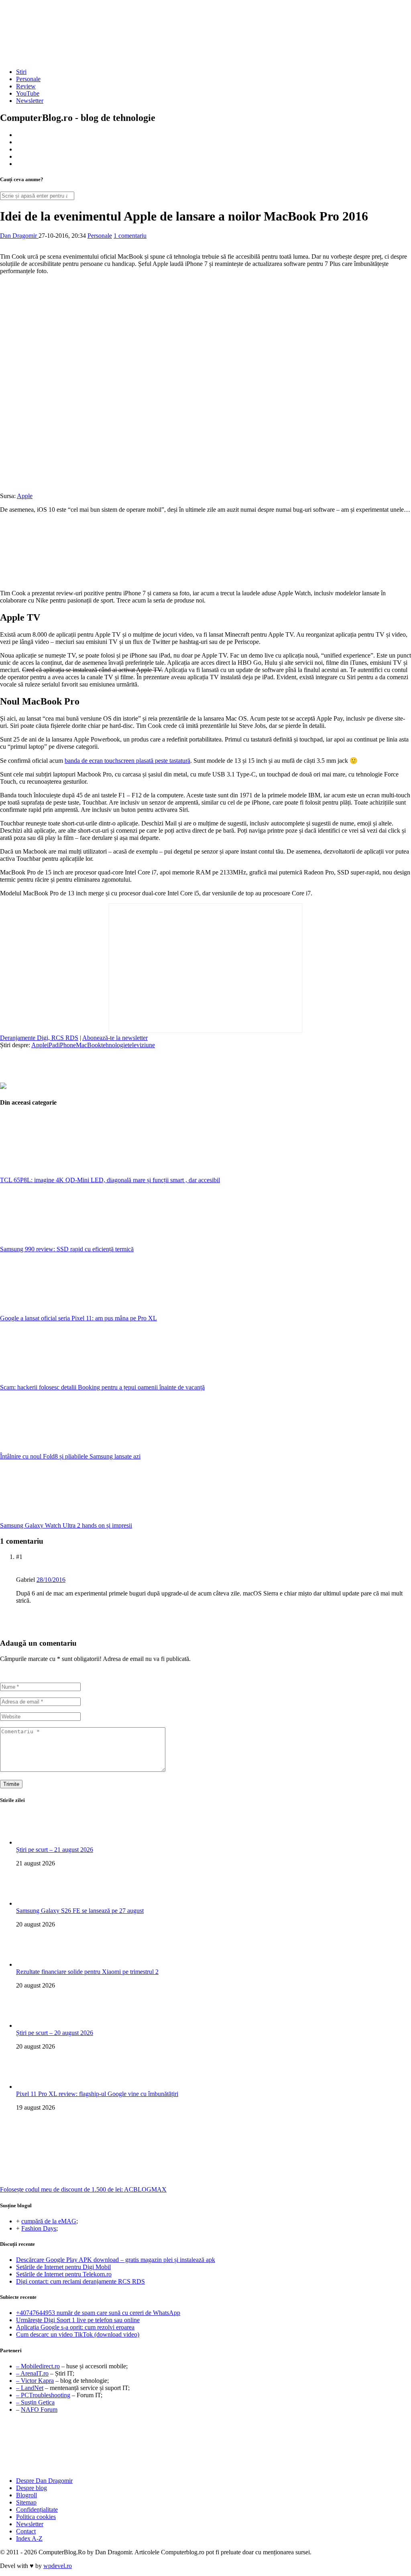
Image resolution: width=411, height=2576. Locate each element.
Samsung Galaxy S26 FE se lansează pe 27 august (80, 1911)
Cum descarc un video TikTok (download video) (78, 2334)
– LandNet (30, 2388)
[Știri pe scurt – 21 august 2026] (32, 1842)
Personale (28, 79)
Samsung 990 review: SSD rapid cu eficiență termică (67, 1249)
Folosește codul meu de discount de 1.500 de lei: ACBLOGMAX (83, 2189)
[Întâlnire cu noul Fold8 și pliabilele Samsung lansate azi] (60, 1449)
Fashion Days (39, 2228)
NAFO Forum (39, 2410)
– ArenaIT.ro (32, 2373)
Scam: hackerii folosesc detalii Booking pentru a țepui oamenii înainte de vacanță (102, 1387)
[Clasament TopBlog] (205, 2446)
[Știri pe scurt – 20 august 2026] (32, 2025)
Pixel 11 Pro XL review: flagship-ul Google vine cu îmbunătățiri (97, 2094)
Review (26, 86)
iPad (53, 1045)
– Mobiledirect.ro (38, 2366)
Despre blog (32, 2488)
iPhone (67, 1045)
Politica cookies (36, 2517)
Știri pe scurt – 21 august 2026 (55, 1850)
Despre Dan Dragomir (44, 2481)
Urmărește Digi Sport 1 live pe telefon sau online (78, 2320)
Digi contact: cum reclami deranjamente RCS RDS (80, 2281)
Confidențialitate (37, 2510)
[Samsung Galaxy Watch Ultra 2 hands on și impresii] (60, 1518)
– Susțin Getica (35, 2402)
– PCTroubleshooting (43, 2395)
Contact (26, 2531)
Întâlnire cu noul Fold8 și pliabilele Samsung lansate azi (70, 1456)
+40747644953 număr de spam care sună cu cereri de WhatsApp (98, 2313)
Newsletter (30, 101)
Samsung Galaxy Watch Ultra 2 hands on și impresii (66, 1525)
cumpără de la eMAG (49, 2221)
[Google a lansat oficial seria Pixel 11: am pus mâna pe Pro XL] (60, 1311)
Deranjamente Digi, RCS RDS (39, 1038)
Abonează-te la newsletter (115, 1038)
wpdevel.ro (58, 2566)
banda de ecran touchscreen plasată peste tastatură (127, 761)
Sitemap (26, 2502)
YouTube (28, 93)
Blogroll (26, 2495)
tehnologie (114, 1045)
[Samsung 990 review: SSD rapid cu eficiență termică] (60, 1242)
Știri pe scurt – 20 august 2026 (55, 2033)
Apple (25, 496)
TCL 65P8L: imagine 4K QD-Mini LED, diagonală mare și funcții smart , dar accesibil (110, 1180)
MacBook (89, 1045)
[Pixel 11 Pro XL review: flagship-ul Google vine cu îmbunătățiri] (32, 2087)
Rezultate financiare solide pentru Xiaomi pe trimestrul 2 (87, 1972)
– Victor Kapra (35, 2381)
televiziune (141, 1045)
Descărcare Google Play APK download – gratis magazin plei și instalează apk (116, 2260)
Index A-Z (29, 2538)
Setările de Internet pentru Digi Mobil (63, 2267)
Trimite (11, 1784)
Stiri (21, 72)
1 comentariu (130, 236)
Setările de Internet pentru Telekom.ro (64, 2274)
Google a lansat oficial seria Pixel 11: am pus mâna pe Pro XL (78, 1318)
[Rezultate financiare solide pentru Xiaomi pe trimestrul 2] (32, 1964)
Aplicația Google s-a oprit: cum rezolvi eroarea (75, 2327)
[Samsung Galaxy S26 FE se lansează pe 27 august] (32, 1903)
